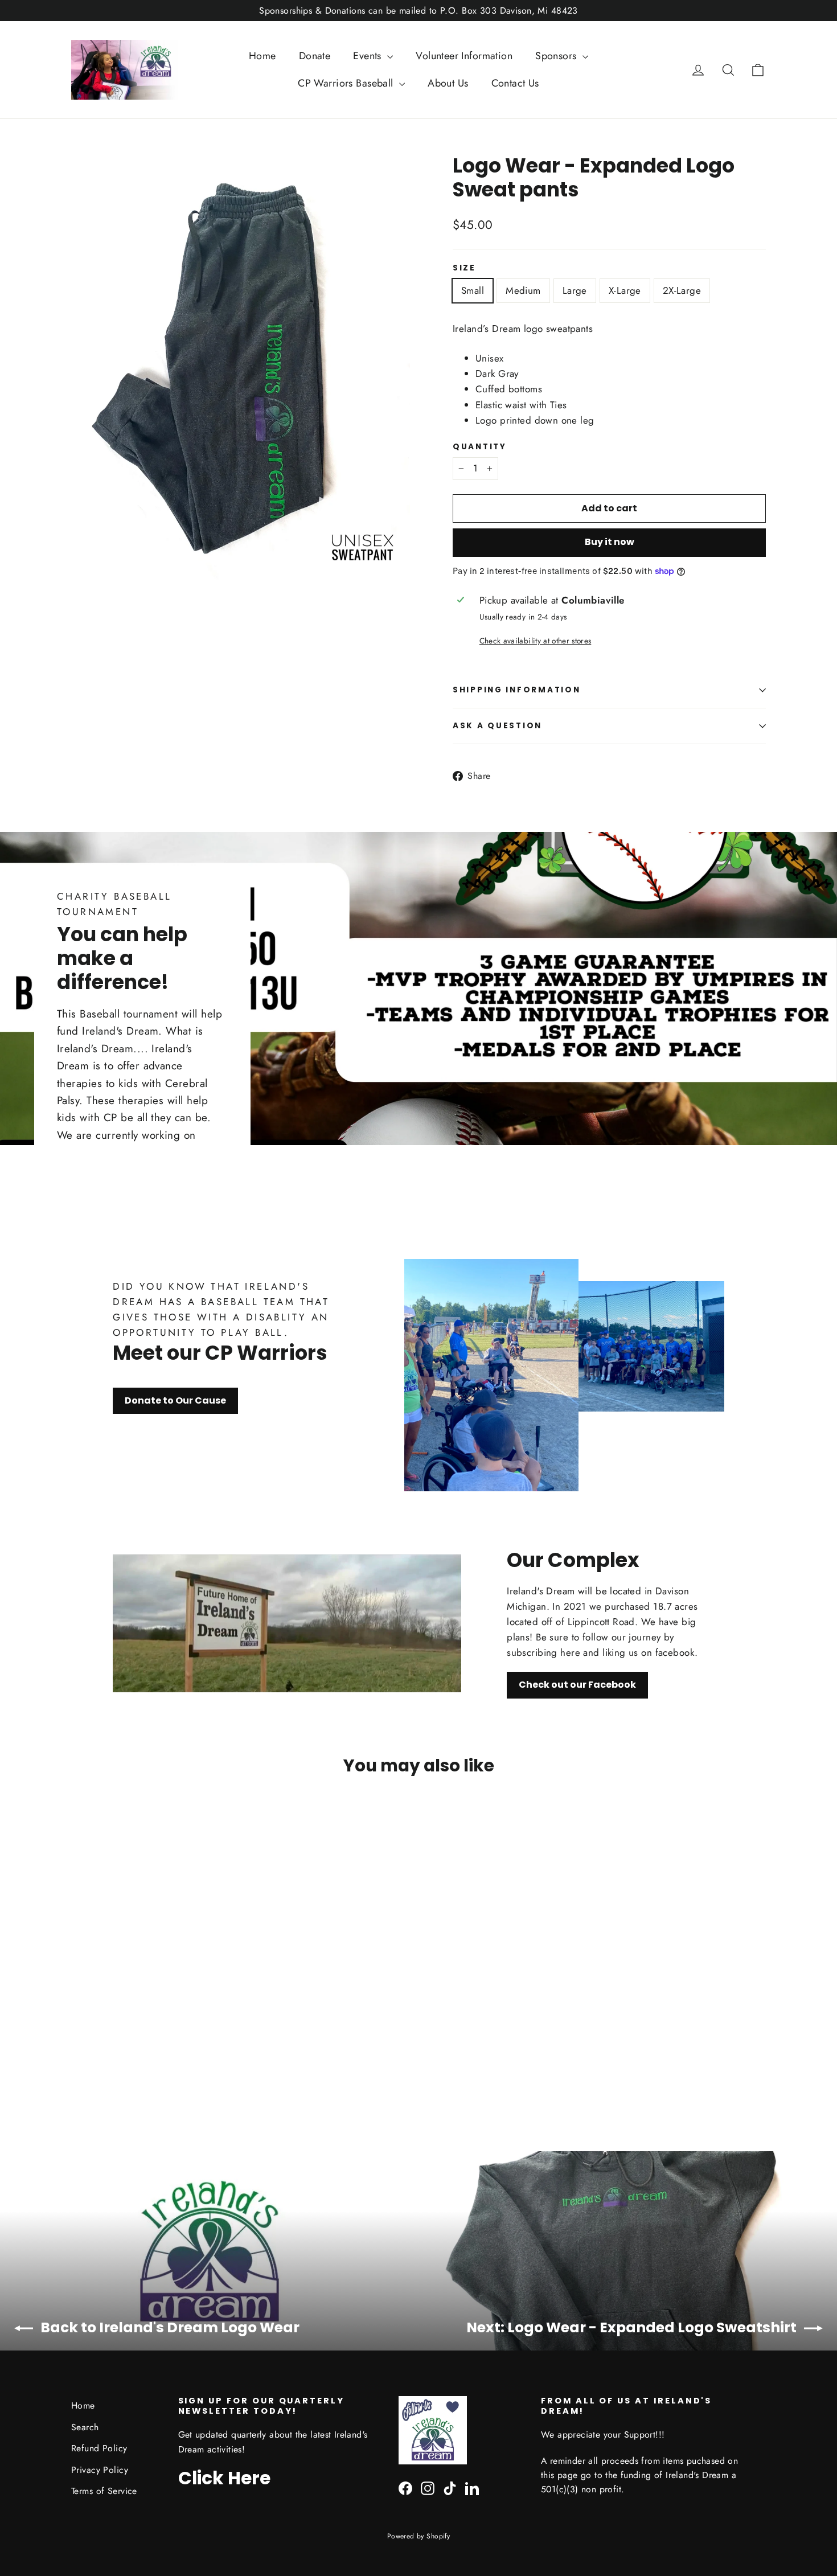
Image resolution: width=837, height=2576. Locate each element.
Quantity (480, 447)
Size (464, 268)
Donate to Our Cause (175, 1400)
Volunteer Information (464, 56)
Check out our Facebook (577, 1685)
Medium (523, 290)
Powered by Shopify (419, 2536)
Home (262, 56)
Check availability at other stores (536, 641)
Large (575, 290)
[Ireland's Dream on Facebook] (405, 2487)
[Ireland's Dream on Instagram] (428, 2487)
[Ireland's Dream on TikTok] (450, 2487)
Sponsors (557, 56)
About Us (448, 83)
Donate (315, 56)
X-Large (625, 290)
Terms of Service (104, 2491)
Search (85, 2427)
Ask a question (497, 726)
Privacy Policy (100, 2470)
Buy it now (610, 542)
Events (369, 56)
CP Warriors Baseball (347, 83)
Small (473, 290)
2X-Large (682, 290)
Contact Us (515, 83)
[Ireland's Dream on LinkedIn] (472, 2487)
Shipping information (516, 690)
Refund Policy (99, 2448)
